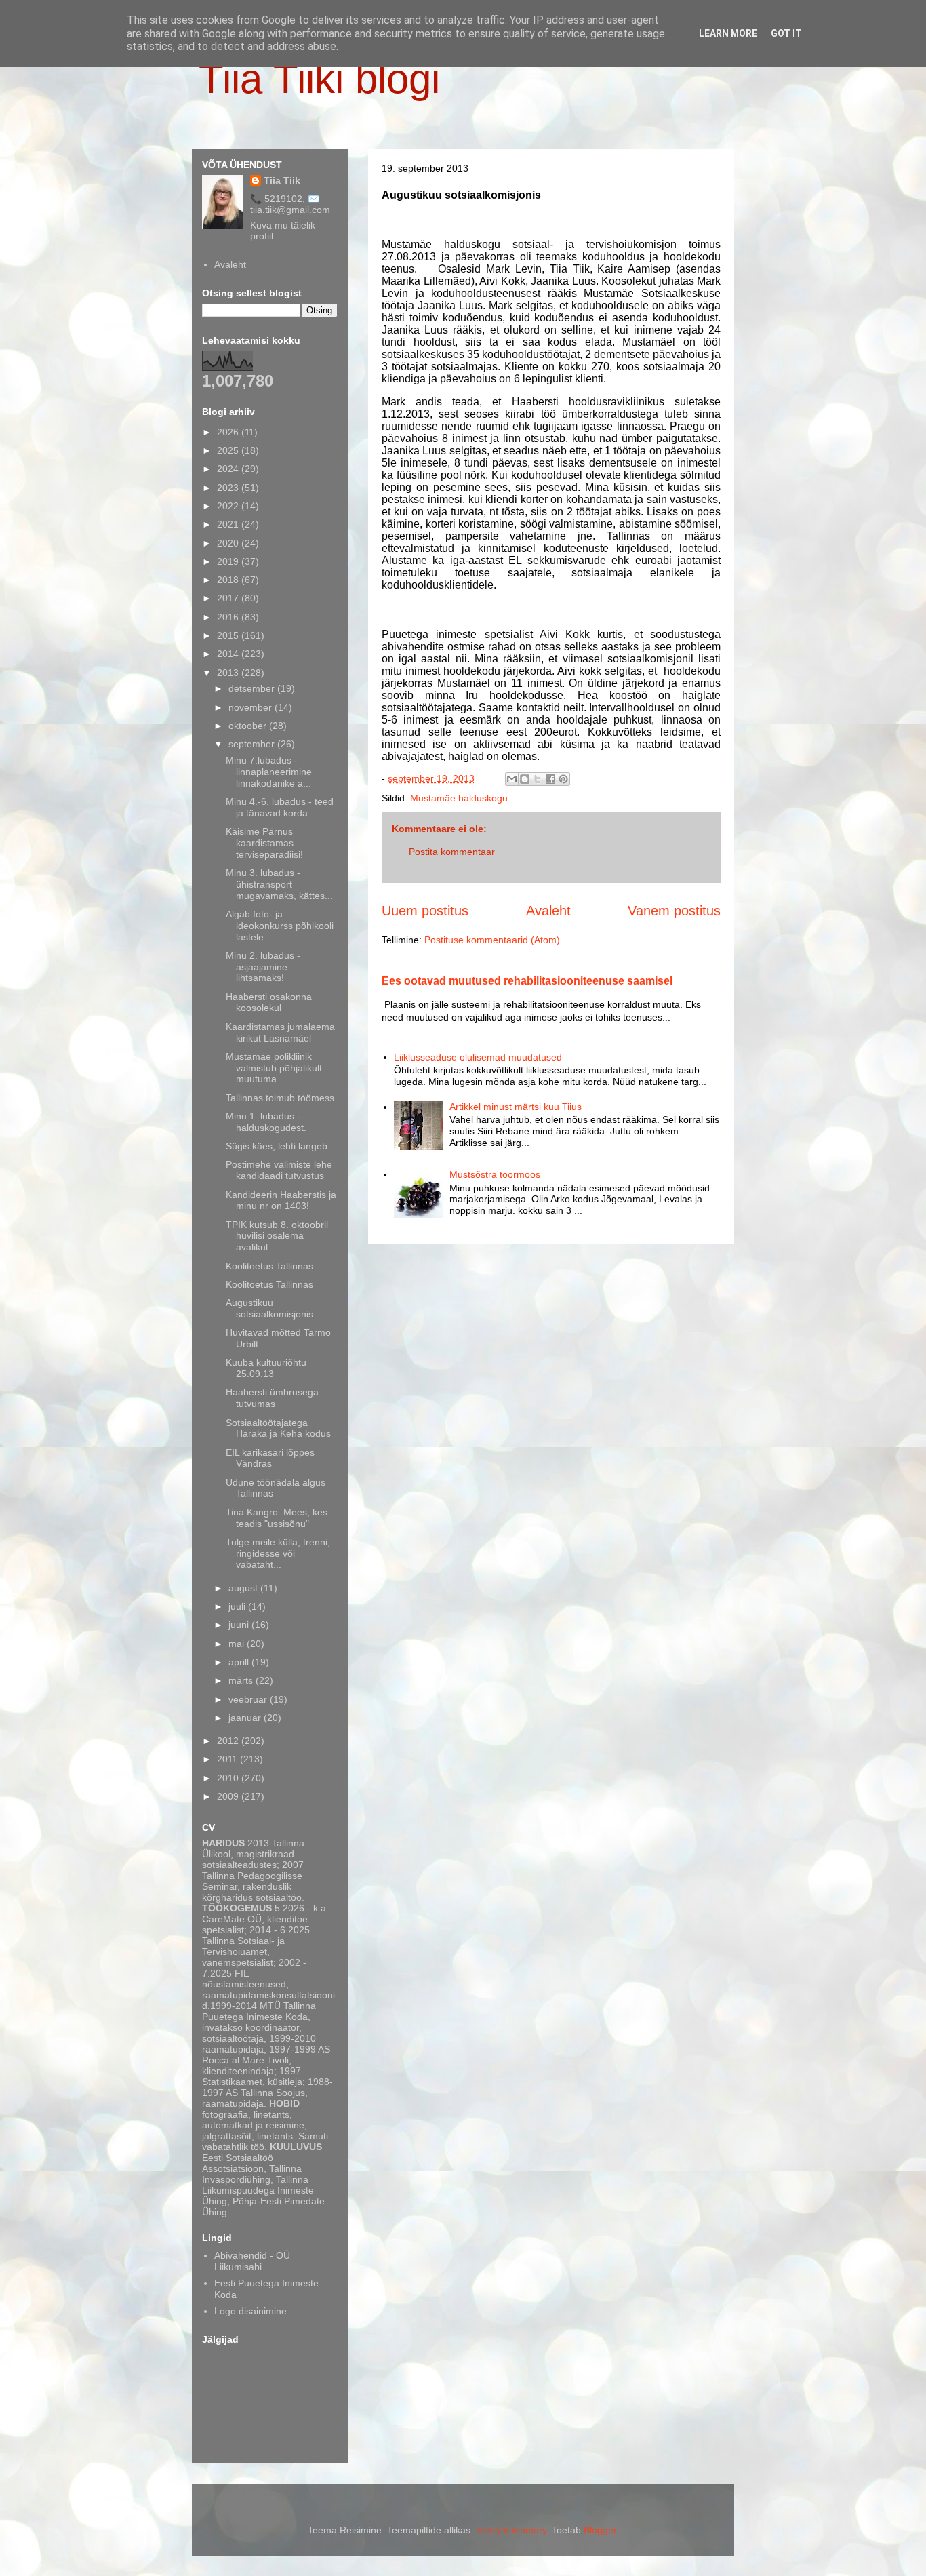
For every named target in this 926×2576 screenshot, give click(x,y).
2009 (229, 1796)
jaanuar (246, 1718)
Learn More (728, 33)
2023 (229, 488)
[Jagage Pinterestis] (563, 779)
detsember (253, 688)
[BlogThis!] (525, 779)
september (253, 744)
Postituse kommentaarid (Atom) (492, 940)
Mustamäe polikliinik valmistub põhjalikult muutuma (274, 1068)
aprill (240, 1662)
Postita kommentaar (452, 852)
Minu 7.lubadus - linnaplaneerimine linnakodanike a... (269, 772)
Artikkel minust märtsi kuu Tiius (516, 1107)
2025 (229, 450)
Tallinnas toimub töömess (280, 1098)
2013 (229, 673)
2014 (229, 654)
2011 (228, 1759)
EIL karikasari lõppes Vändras (270, 1458)
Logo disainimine (250, 2311)
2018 (229, 580)
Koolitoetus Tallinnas (269, 1266)
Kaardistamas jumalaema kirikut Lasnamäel (280, 1032)
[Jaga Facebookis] (550, 779)
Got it (786, 33)
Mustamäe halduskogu (459, 798)
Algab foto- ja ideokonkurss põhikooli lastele (280, 926)
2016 (229, 617)
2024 (229, 469)
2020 (229, 543)
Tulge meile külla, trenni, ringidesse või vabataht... (278, 1553)
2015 (229, 635)
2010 (229, 1778)
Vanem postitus (674, 911)
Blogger (600, 2530)
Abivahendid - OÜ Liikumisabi (252, 2261)
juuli (238, 1606)
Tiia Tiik (282, 180)
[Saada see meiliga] (512, 779)
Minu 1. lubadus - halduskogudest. (266, 1122)
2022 (229, 506)
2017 (229, 598)
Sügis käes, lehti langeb (277, 1146)
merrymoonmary (511, 2530)
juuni (240, 1625)
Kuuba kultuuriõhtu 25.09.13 (266, 1368)
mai (238, 1644)
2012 (229, 1741)
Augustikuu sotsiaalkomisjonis (269, 1308)
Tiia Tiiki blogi (319, 79)
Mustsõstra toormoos (495, 1174)
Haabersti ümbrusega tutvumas (272, 1398)
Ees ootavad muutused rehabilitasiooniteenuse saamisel (527, 980)
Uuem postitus (425, 911)
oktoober (249, 726)
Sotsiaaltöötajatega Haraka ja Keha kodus (278, 1428)
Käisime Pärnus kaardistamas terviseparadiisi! (264, 843)
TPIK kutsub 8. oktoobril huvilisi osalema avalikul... (277, 1236)
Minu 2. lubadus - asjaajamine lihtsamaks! (263, 967)
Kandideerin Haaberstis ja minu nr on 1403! (281, 1201)
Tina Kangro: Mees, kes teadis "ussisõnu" (277, 1518)
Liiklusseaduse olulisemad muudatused (478, 1057)
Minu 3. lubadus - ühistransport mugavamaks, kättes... (279, 884)
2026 (229, 432)
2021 (229, 524)
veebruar (249, 1699)
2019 (229, 561)
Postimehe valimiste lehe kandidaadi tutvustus (279, 1170)
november (251, 707)
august (244, 1588)
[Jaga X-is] (538, 779)
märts (242, 1680)
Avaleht (548, 911)
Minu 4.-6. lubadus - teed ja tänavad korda (280, 807)
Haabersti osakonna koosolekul (269, 1003)
